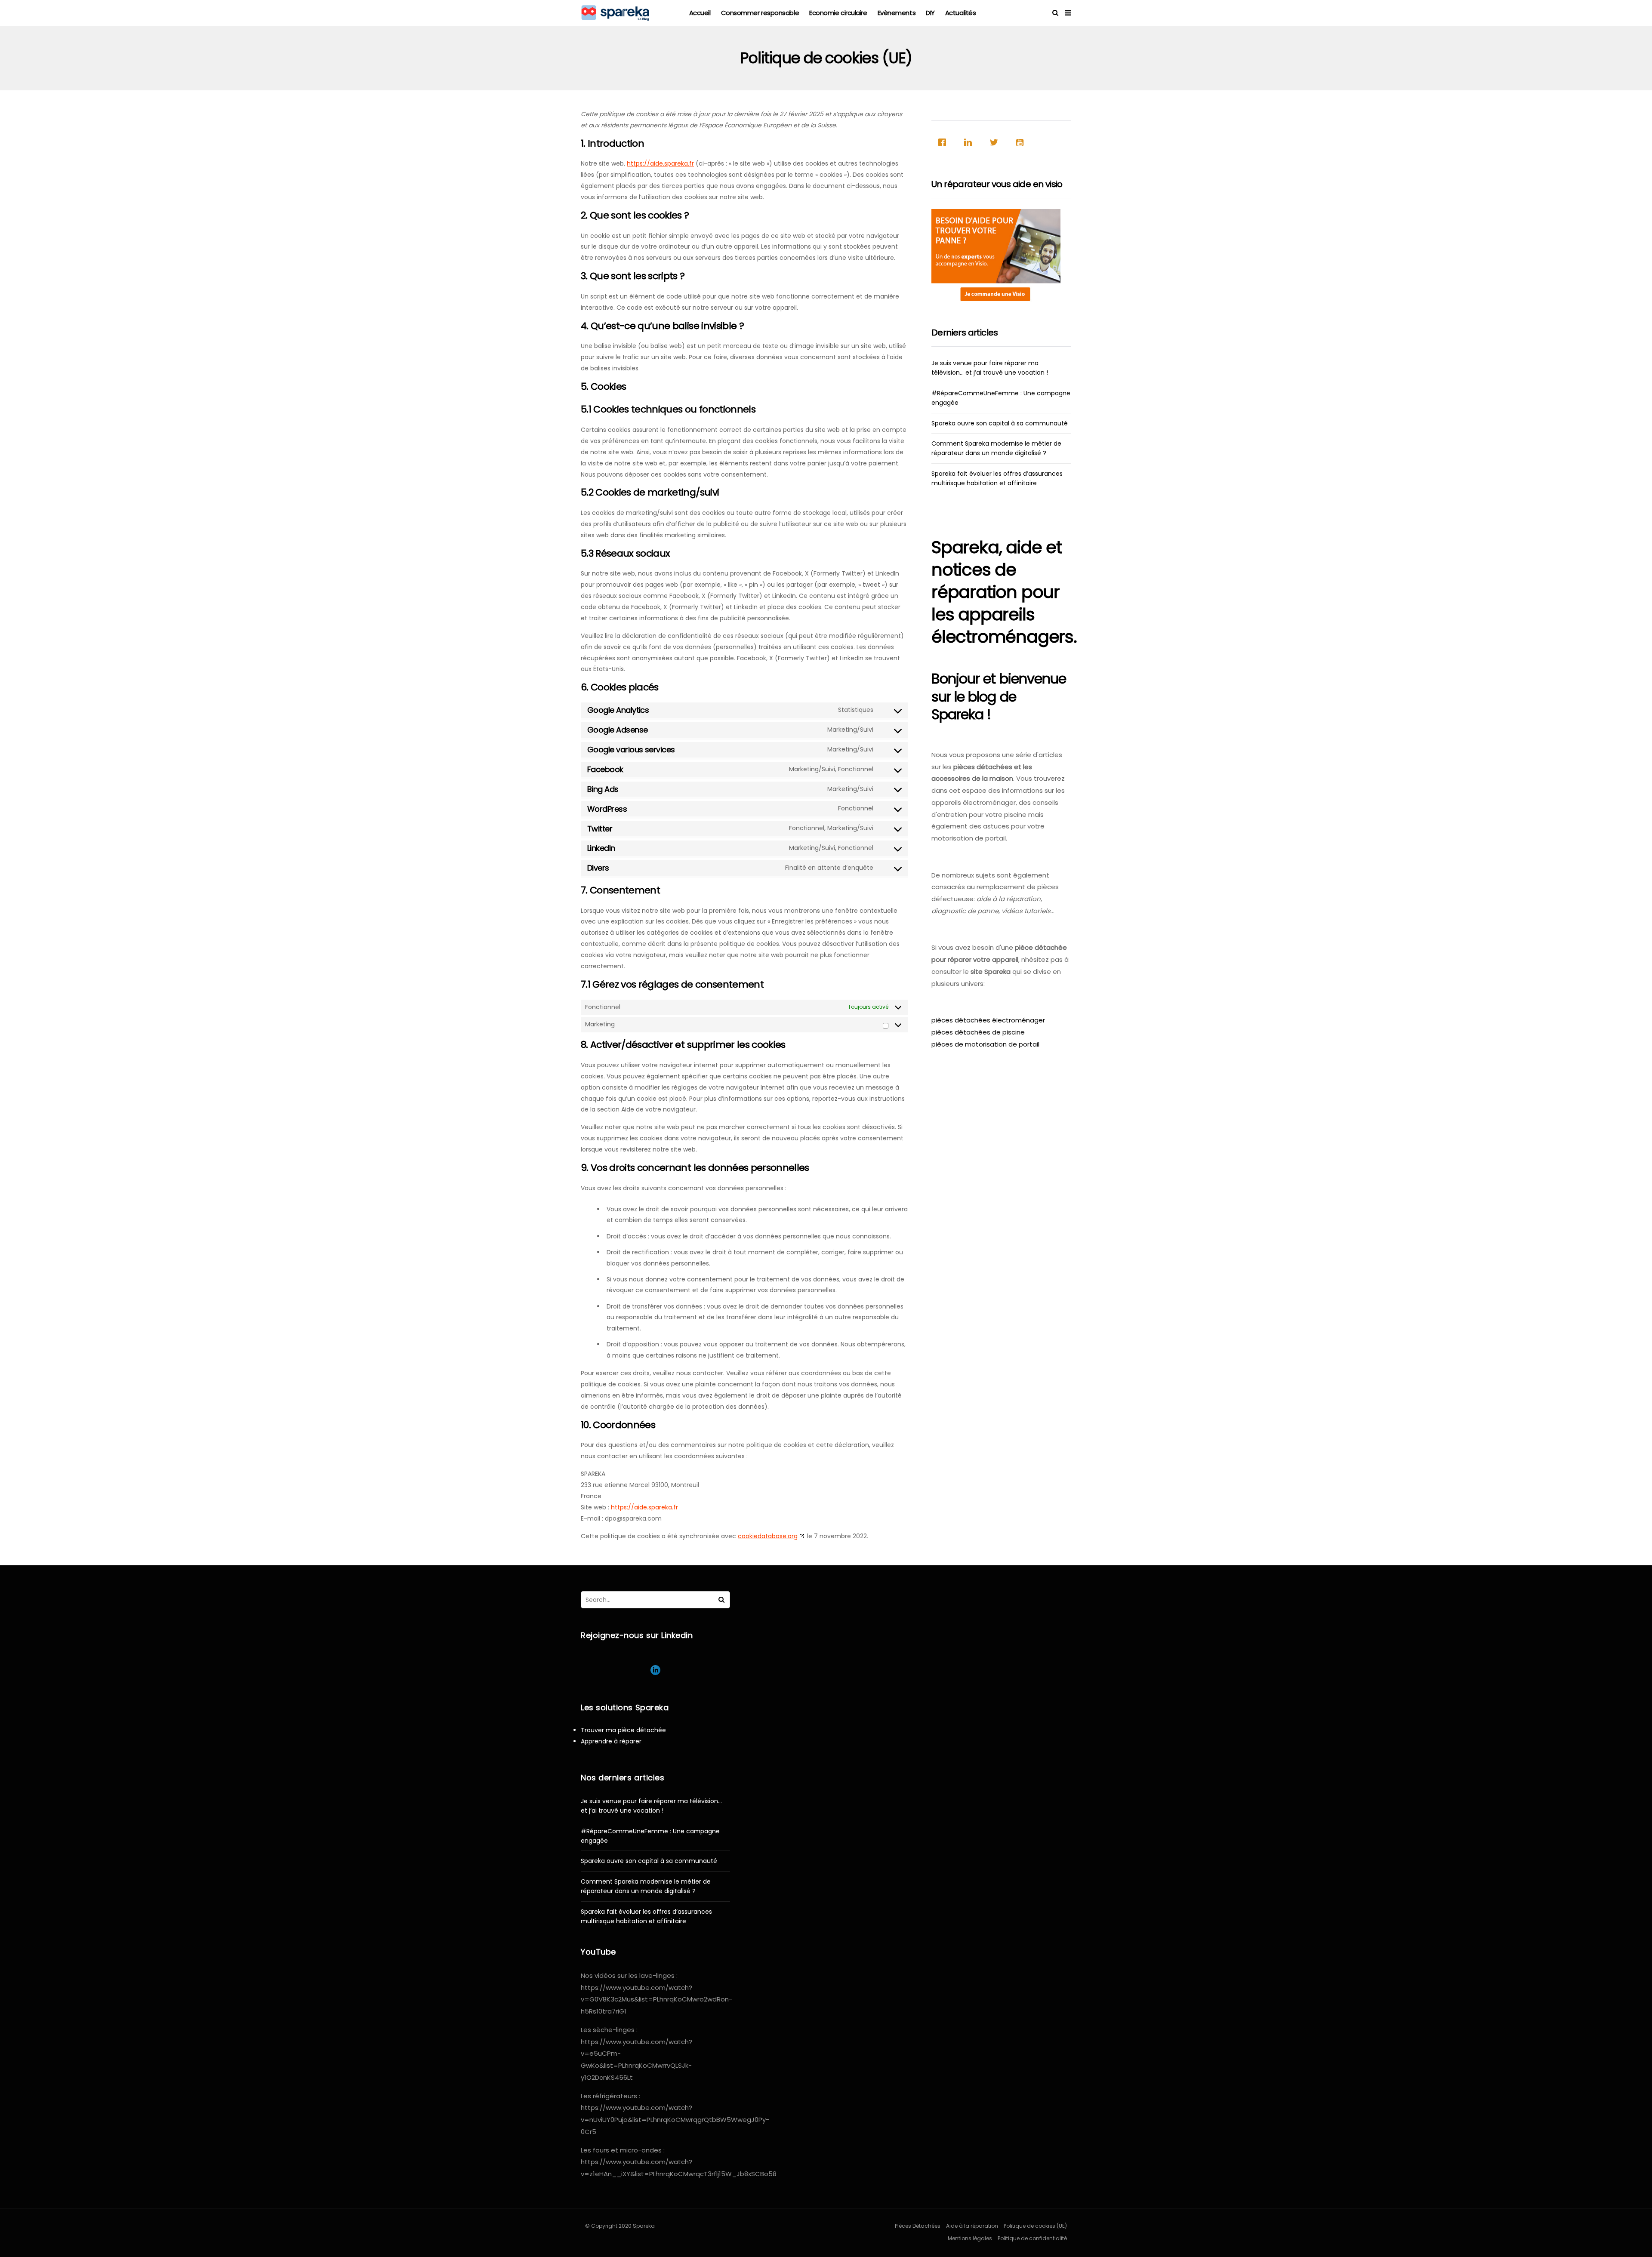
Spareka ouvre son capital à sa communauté (1000, 423)
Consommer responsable (760, 13)
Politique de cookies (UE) (1035, 2226)
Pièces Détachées (918, 2226)
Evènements (897, 13)
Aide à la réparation (972, 2226)
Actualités (961, 13)
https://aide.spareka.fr (660, 163)
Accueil (700, 13)
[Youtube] (1022, 142)
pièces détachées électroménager (988, 1020)
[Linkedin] (970, 142)
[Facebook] (944, 142)
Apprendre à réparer (611, 1741)
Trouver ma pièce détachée (623, 1730)
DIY (930, 13)
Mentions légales (970, 2238)
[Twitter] (996, 142)
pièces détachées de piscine (978, 1032)
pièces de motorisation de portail (985, 1044)
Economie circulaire (838, 13)
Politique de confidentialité (1032, 2238)
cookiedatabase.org (768, 1536)
